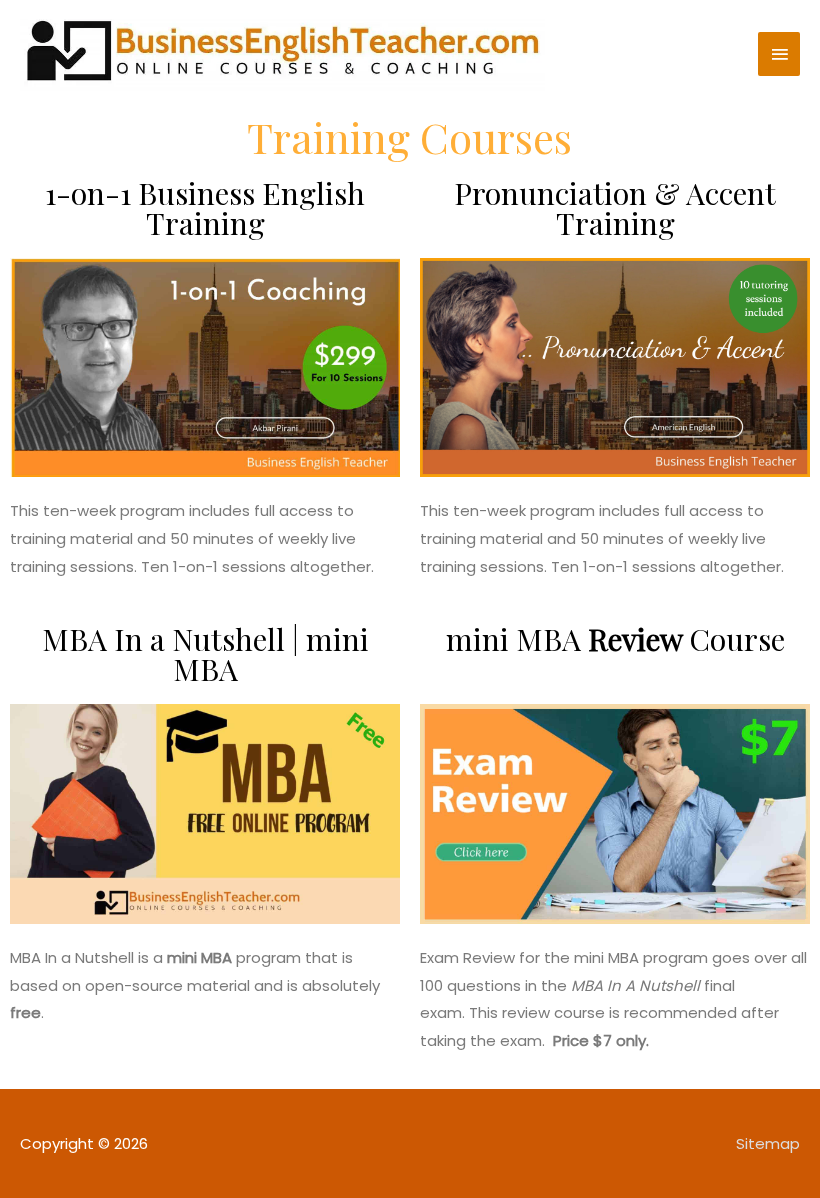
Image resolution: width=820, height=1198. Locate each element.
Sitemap (768, 1143)
